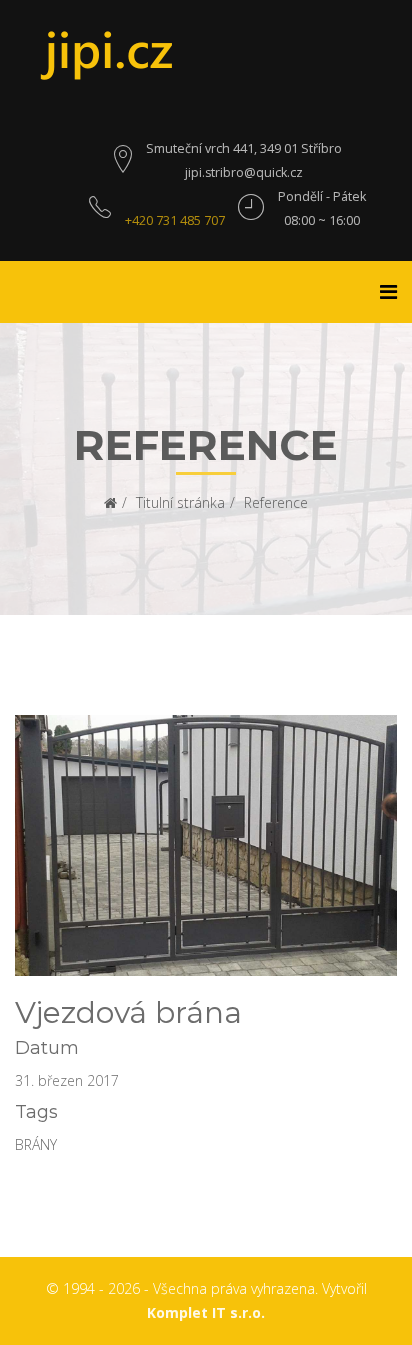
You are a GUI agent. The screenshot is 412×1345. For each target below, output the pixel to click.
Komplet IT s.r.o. (206, 1312)
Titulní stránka (180, 502)
